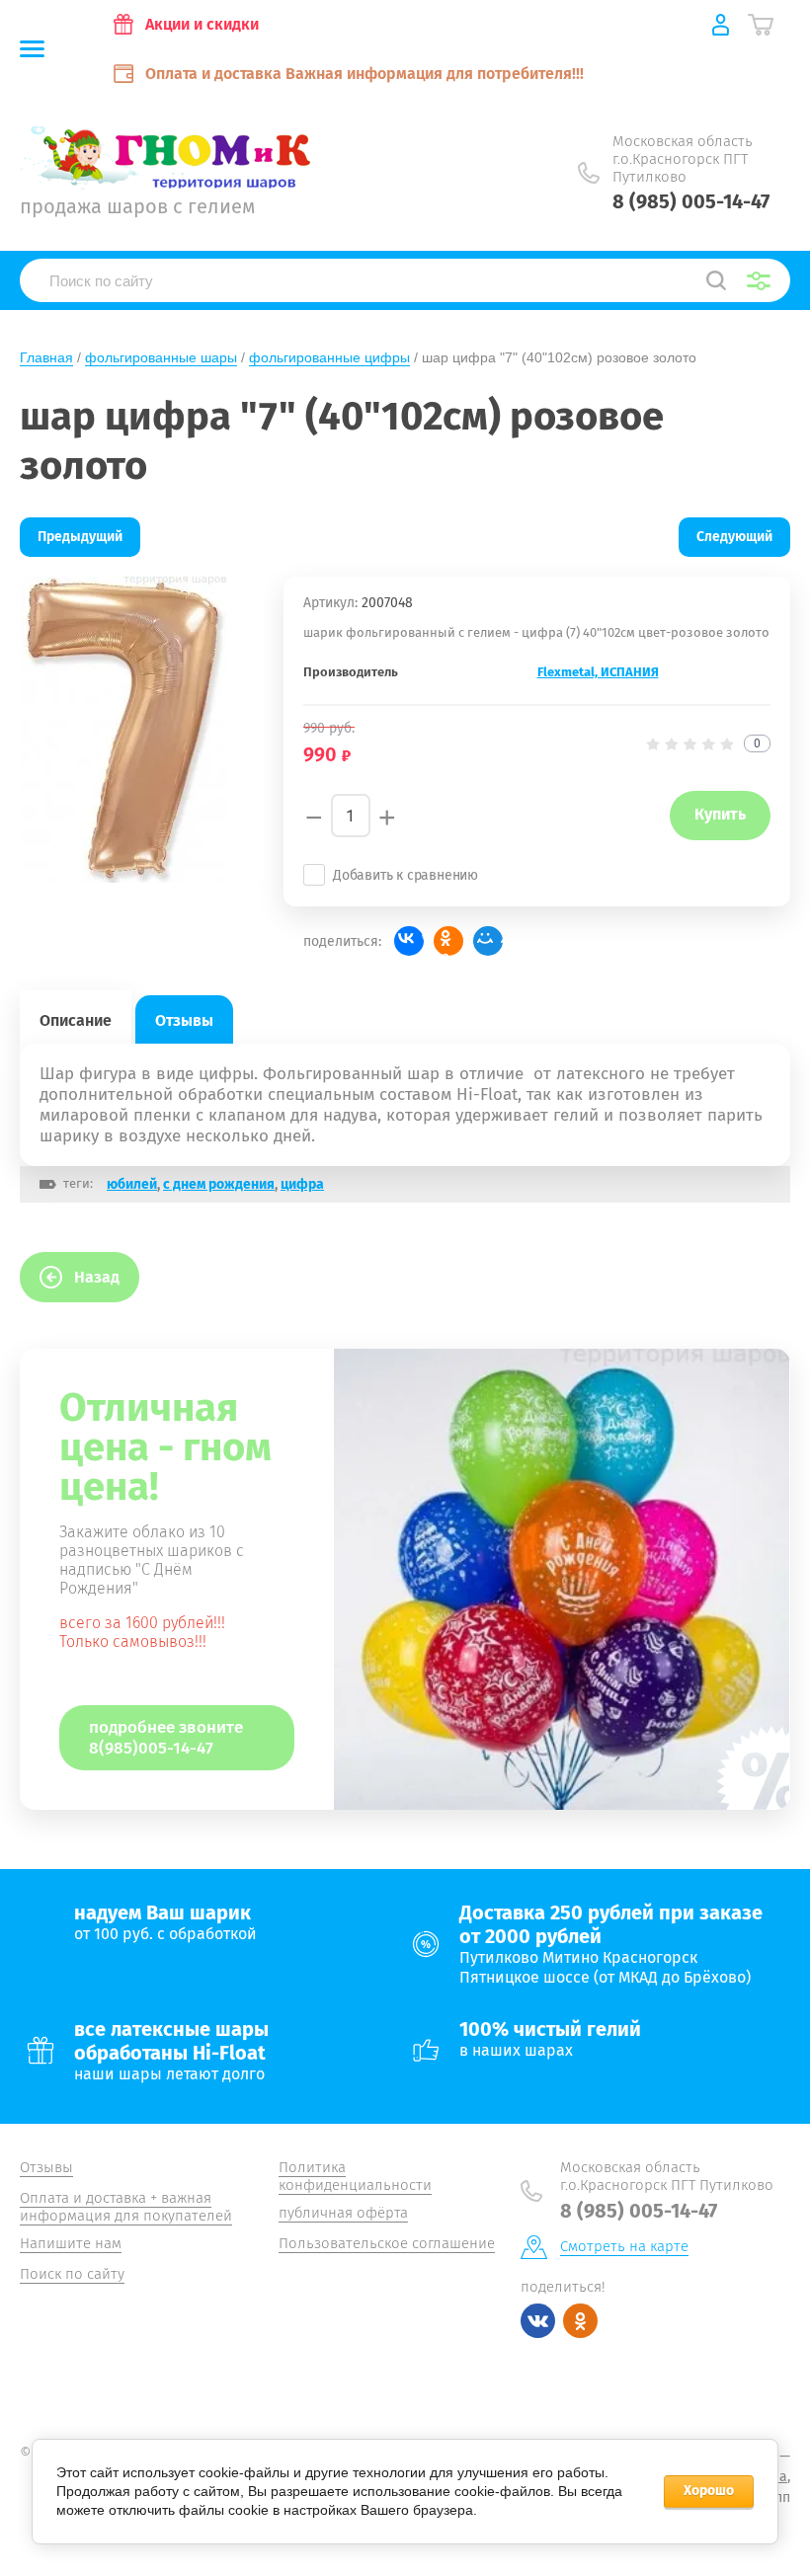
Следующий (734, 537)
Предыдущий (80, 537)
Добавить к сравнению (405, 875)
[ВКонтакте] (409, 941)
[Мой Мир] (488, 941)
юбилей (132, 1184)
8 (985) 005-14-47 (691, 201)
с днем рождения (219, 1184)
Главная (46, 357)
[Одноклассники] (448, 941)
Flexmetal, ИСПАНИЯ (598, 672)
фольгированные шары (161, 357)
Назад (97, 1277)
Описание (76, 1020)
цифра (302, 1184)
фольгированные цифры (329, 357)
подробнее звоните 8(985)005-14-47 (166, 1738)
